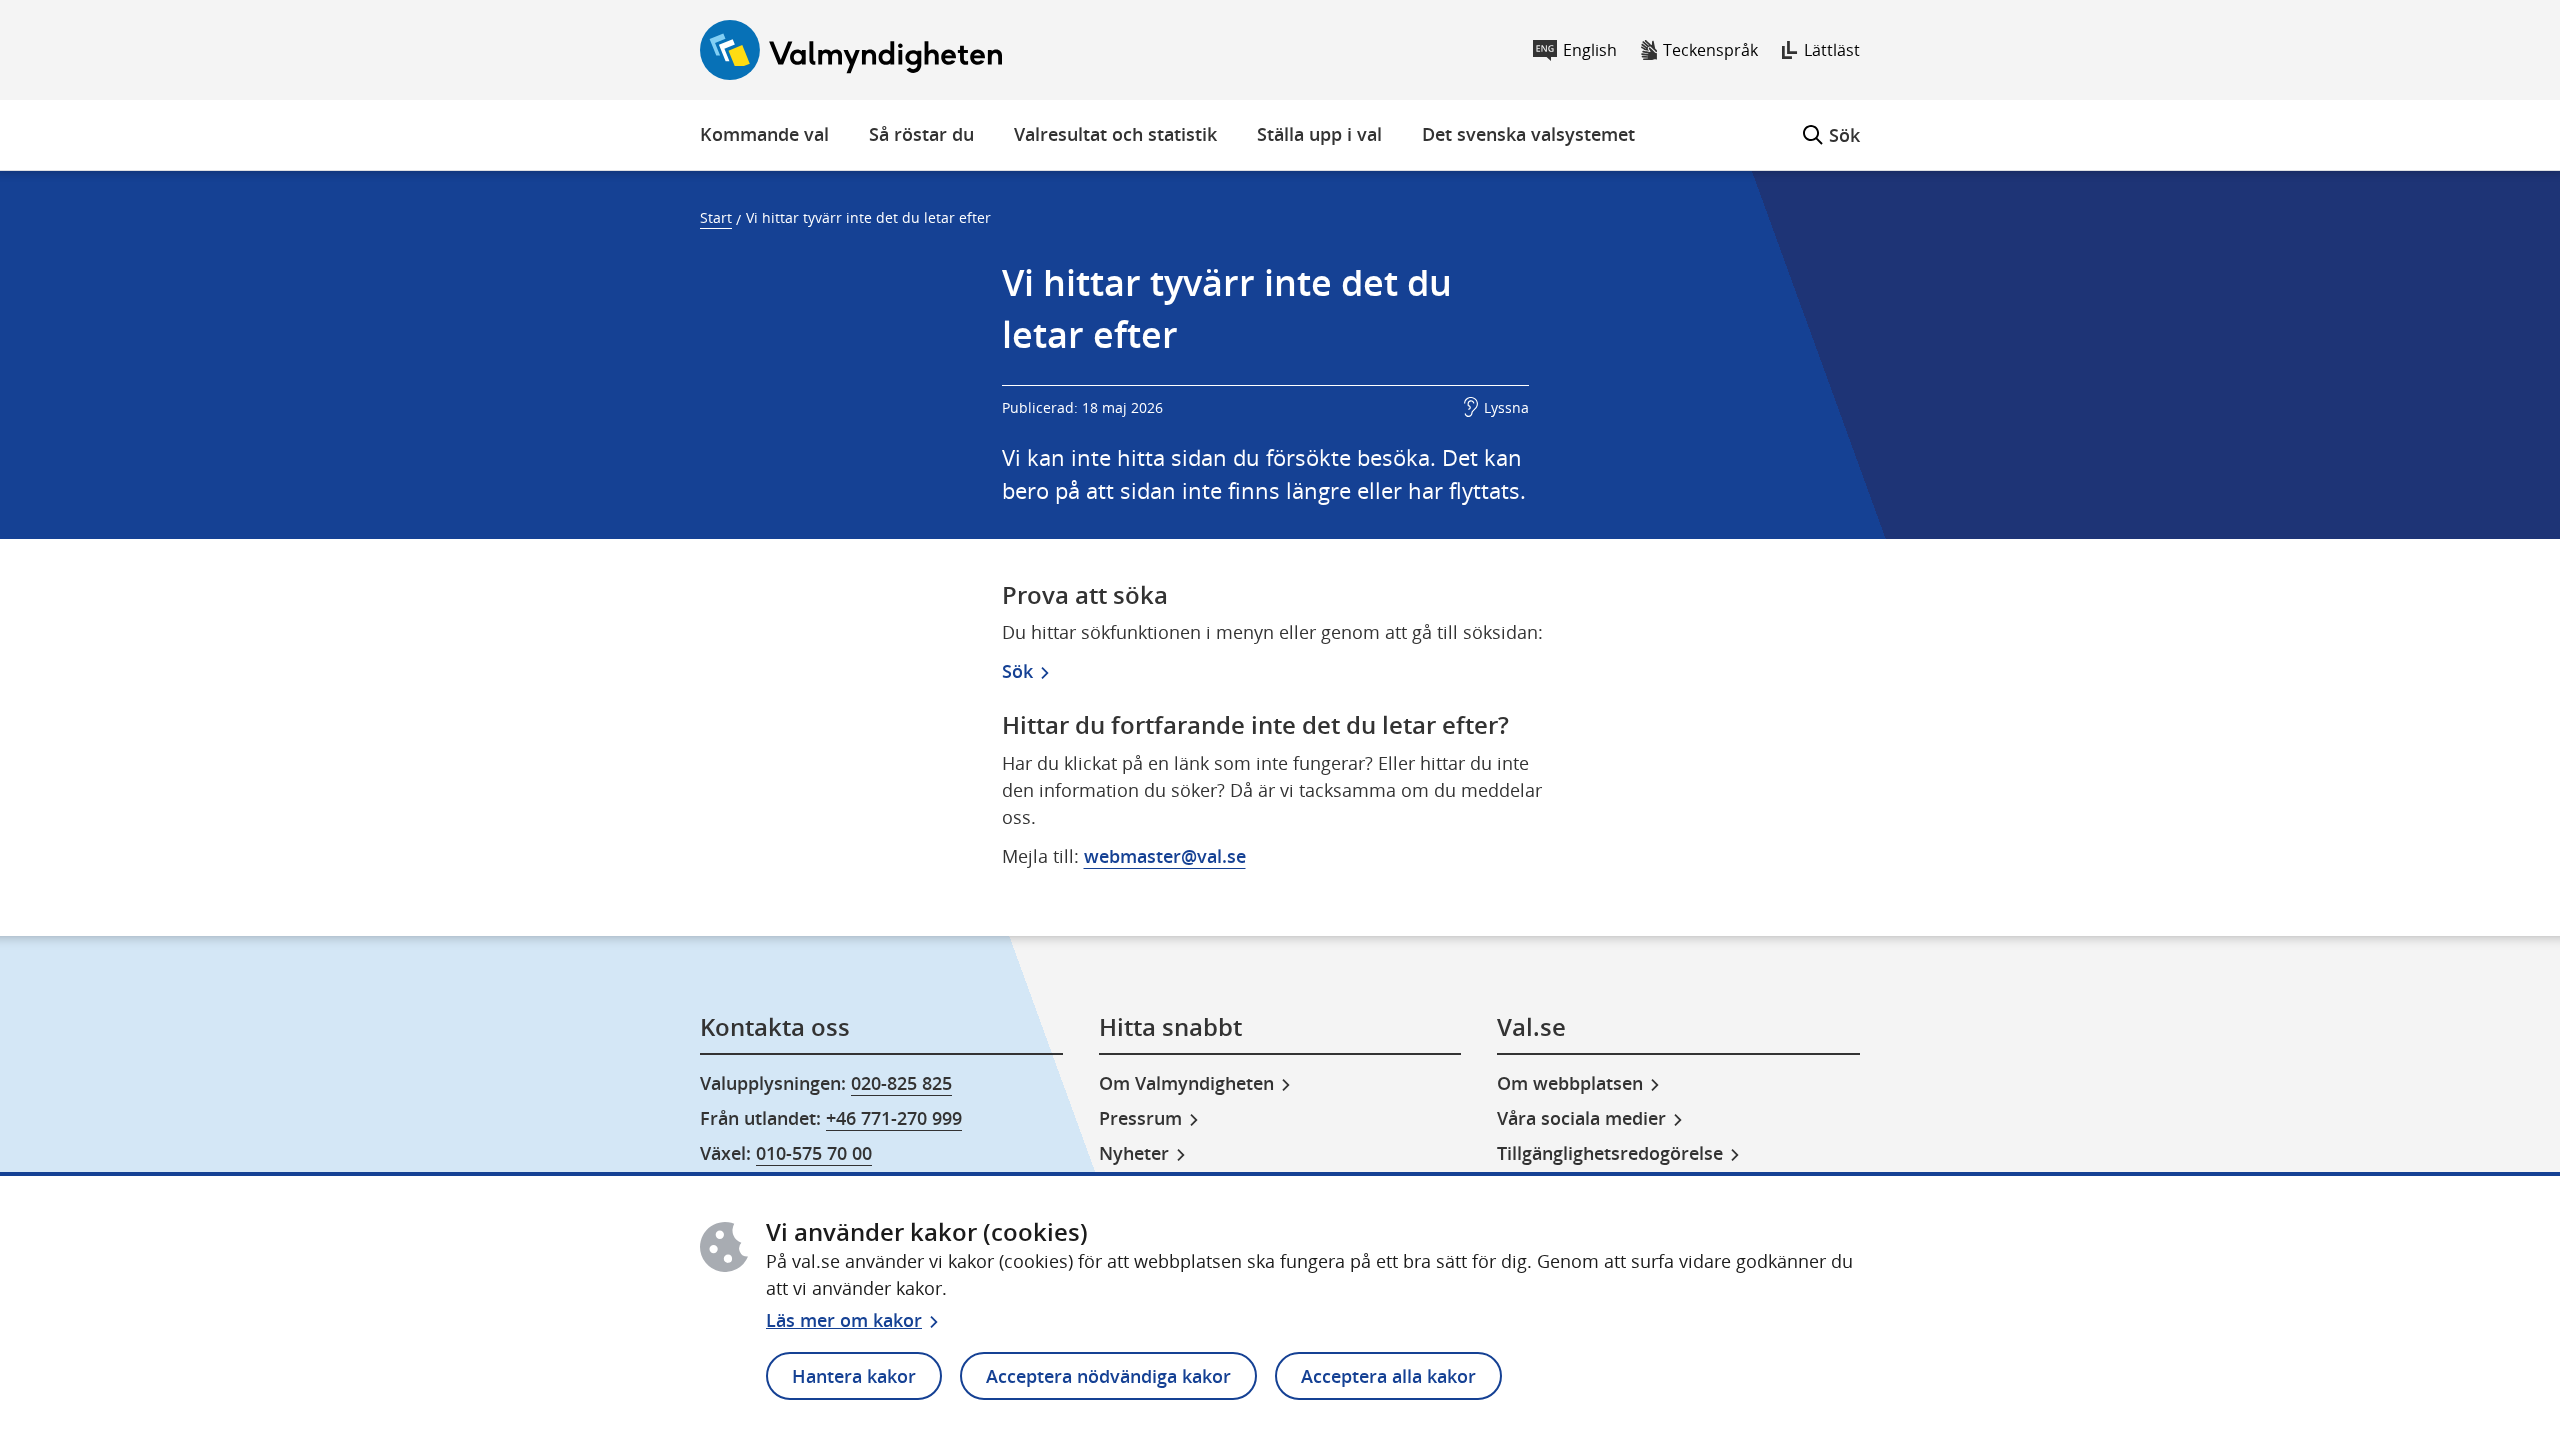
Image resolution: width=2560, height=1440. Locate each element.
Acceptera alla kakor (1388, 1376)
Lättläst (1832, 50)
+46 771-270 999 (894, 1118)
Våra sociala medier (1581, 1118)
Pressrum (1140, 1118)
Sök (1831, 123)
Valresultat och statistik (1115, 134)
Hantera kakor (854, 1376)
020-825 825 (901, 1083)
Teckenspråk (1710, 50)
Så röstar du (921, 134)
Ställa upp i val (1319, 134)
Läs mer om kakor (844, 1320)
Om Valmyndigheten (1186, 1083)
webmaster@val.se (1165, 856)
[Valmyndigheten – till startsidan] (851, 50)
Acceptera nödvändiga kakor (1108, 1376)
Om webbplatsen (1570, 1083)
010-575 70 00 (814, 1153)
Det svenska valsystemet (1528, 134)
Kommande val (764, 134)
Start (716, 217)
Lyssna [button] (1506, 407)
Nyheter (1134, 1153)
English (1590, 50)
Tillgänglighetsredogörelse (1610, 1153)
